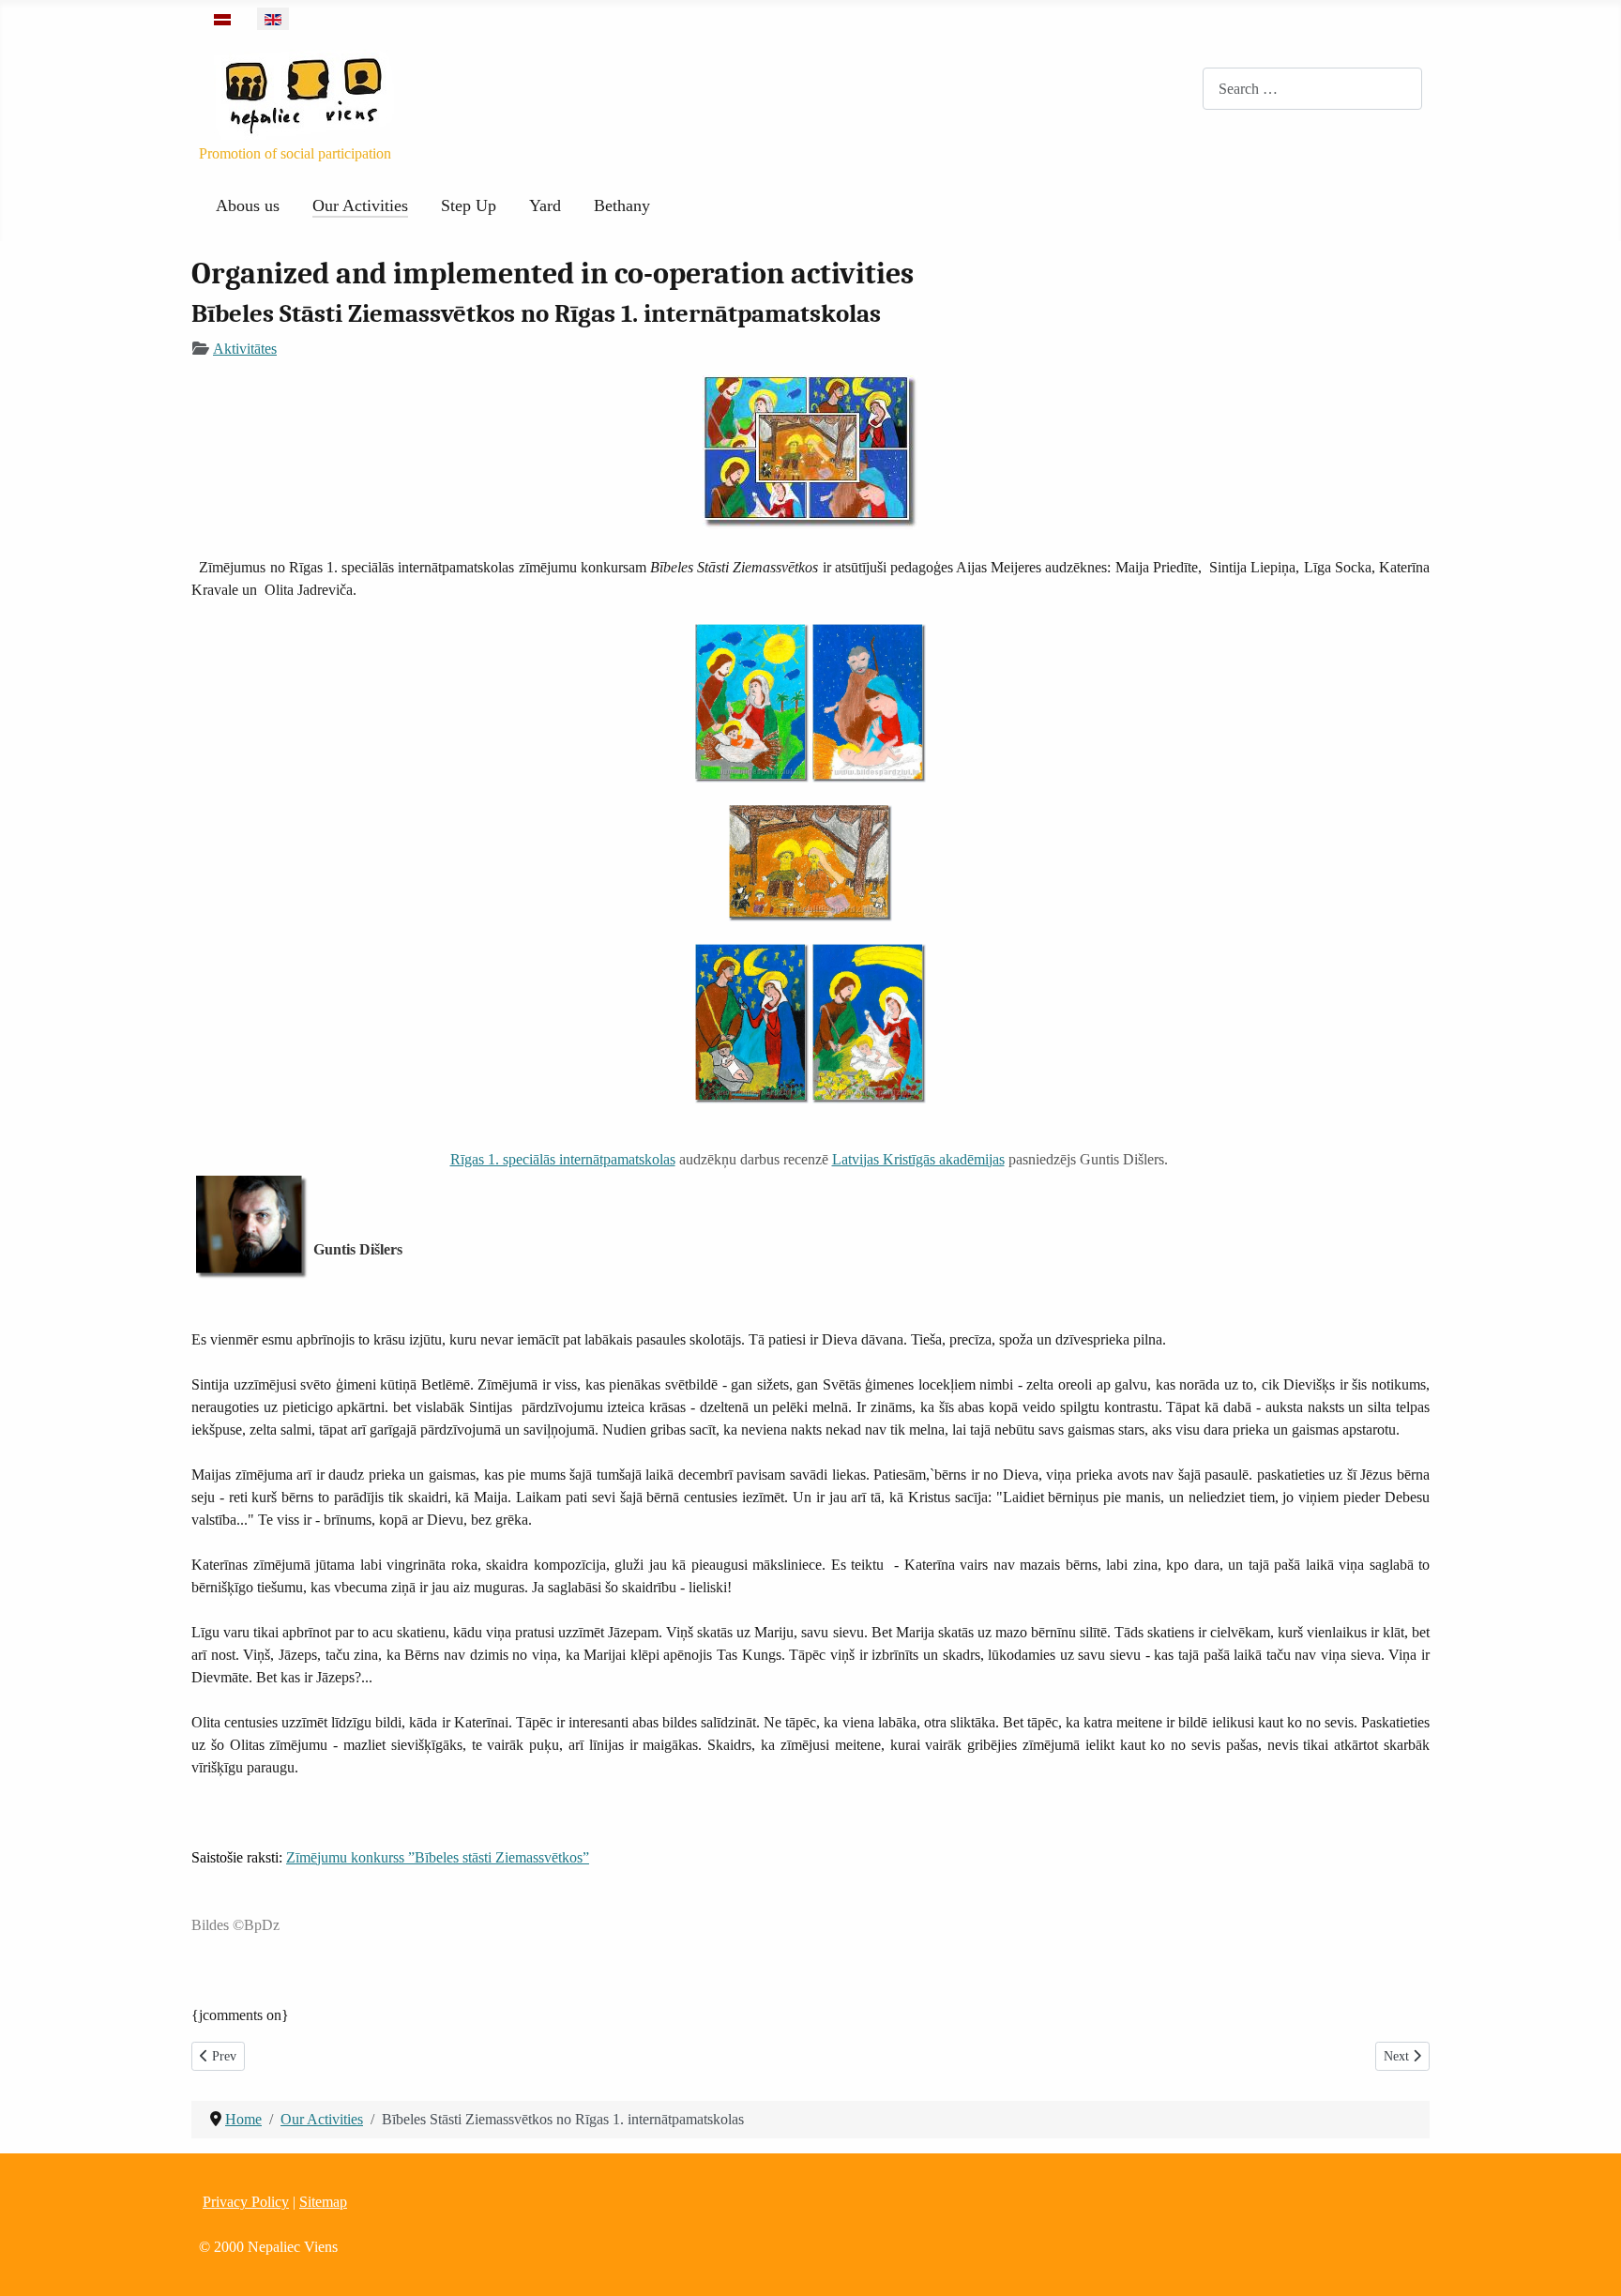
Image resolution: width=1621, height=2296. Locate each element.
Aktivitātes (245, 349)
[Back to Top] (1588, 2261)
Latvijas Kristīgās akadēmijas (918, 1159)
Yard (545, 205)
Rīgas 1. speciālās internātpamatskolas (563, 1159)
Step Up (469, 205)
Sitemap (323, 2202)
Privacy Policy (246, 2202)
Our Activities (360, 205)
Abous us (248, 205)
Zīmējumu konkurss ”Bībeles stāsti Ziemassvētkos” (438, 1857)
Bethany (622, 205)
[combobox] (1312, 89)
